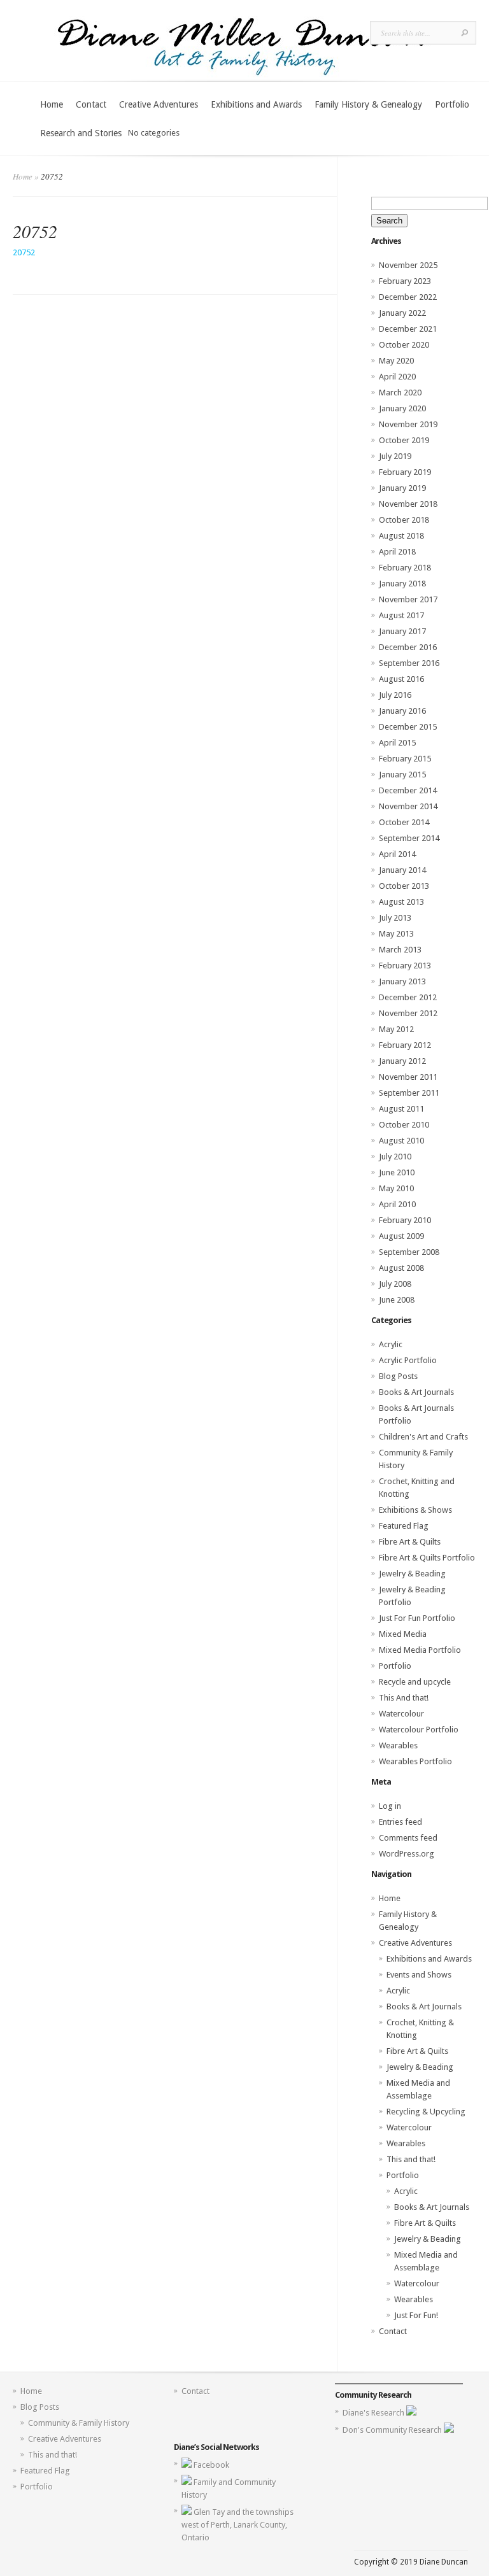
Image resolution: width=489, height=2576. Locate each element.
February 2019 (405, 472)
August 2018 (401, 536)
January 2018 (402, 584)
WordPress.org (407, 1854)
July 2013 (395, 918)
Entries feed (400, 1822)
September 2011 (409, 1093)
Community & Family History (79, 2423)
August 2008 (401, 1268)
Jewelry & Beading (412, 1574)
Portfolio (452, 104)
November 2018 (408, 504)
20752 (24, 252)
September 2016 (409, 663)
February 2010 (405, 1220)
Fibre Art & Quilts (410, 1542)
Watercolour (401, 1714)
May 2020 (396, 361)
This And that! (404, 1698)
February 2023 (405, 281)
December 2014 (408, 790)
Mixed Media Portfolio (420, 1650)
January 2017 (402, 631)
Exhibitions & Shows (415, 1510)
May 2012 (396, 1029)
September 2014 (409, 838)
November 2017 (408, 599)
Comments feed (408, 1838)
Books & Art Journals (416, 1392)
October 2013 (404, 886)
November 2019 (408, 424)
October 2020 (404, 345)
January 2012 (402, 1061)
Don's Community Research (393, 2430)
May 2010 (396, 1188)
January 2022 (402, 313)
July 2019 (395, 456)
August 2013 (401, 902)
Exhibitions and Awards (256, 104)
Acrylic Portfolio (408, 1360)
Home (52, 104)
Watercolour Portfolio (419, 1730)
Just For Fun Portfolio (417, 1618)
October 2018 (404, 520)
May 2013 (396, 934)
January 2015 (402, 775)
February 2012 (405, 1045)
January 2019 (402, 488)
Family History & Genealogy (368, 104)
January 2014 (402, 870)
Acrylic (391, 1344)
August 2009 (401, 1236)
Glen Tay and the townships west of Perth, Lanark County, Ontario (237, 2525)
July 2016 (395, 695)
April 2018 (397, 552)
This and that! (411, 2159)
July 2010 (395, 1157)
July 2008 (395, 1284)
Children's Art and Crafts (423, 1437)
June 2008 (397, 1300)
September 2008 (409, 1252)
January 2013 (402, 981)
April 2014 (397, 854)
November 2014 (408, 806)
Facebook (211, 2465)
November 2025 (408, 265)
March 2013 (400, 950)
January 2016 (402, 711)
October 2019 (404, 440)
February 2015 (405, 759)
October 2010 (404, 1125)
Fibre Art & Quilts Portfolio (427, 1558)
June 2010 (397, 1172)
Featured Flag (404, 1526)
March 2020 (400, 393)
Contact (91, 104)
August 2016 (401, 679)
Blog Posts (398, 1376)
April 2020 (397, 377)
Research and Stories (81, 133)
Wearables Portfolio (415, 1761)
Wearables (398, 1745)
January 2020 (402, 408)
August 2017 (401, 615)
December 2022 (408, 297)
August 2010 (401, 1141)
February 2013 (405, 966)
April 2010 (397, 1204)
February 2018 (405, 568)
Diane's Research (374, 2413)
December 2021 (408, 329)
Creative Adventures (159, 104)
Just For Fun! (416, 2315)
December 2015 (408, 727)
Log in (390, 1806)
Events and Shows (419, 1975)
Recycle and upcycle (415, 1682)
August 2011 (401, 1109)
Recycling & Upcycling (426, 2112)
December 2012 (408, 997)
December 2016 (408, 647)
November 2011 (408, 1077)
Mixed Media (403, 1634)
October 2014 (404, 822)
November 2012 (408, 1013)
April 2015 (397, 743)
